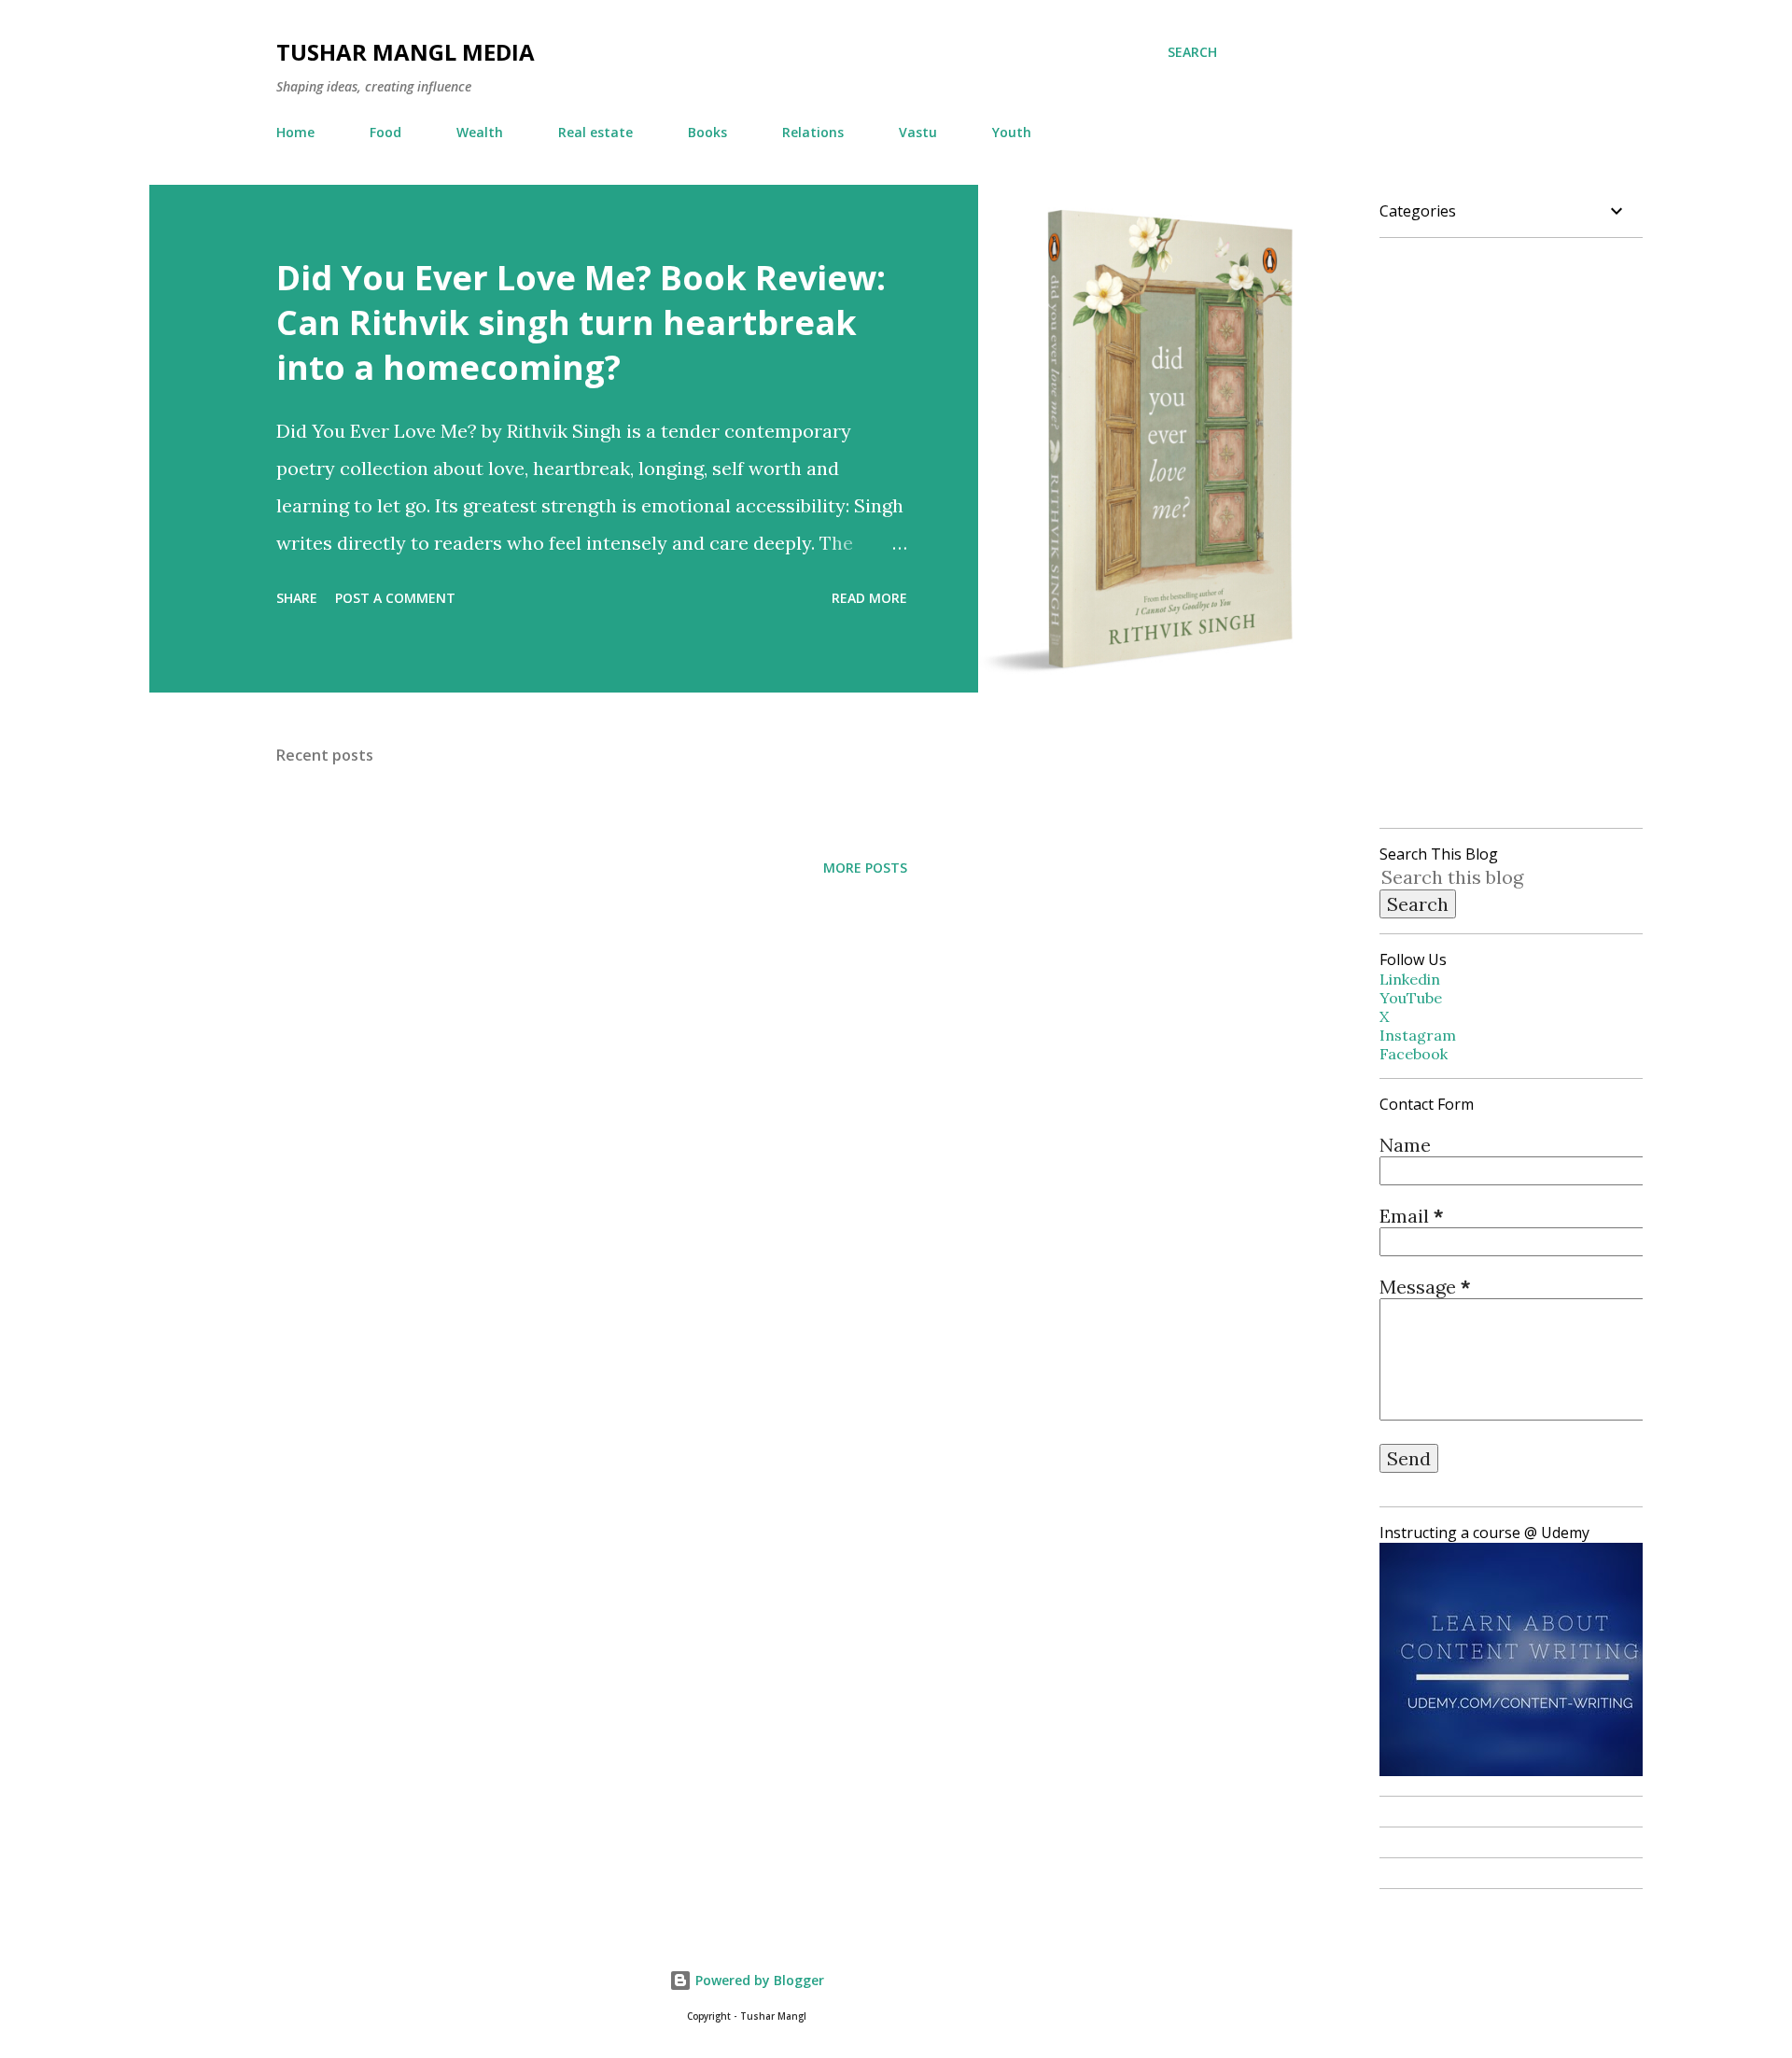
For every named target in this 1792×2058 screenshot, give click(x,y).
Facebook (1414, 1054)
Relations (813, 132)
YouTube (1411, 998)
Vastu (918, 132)
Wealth (480, 132)
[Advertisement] (709, 1007)
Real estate (595, 132)
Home (295, 132)
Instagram (1418, 1035)
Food (385, 132)
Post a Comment (395, 598)
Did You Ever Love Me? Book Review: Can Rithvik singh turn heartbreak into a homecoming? (581, 322)
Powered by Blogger (758, 1980)
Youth (1012, 132)
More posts (865, 868)
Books (707, 132)
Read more (869, 598)
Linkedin (1410, 979)
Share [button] (297, 598)
